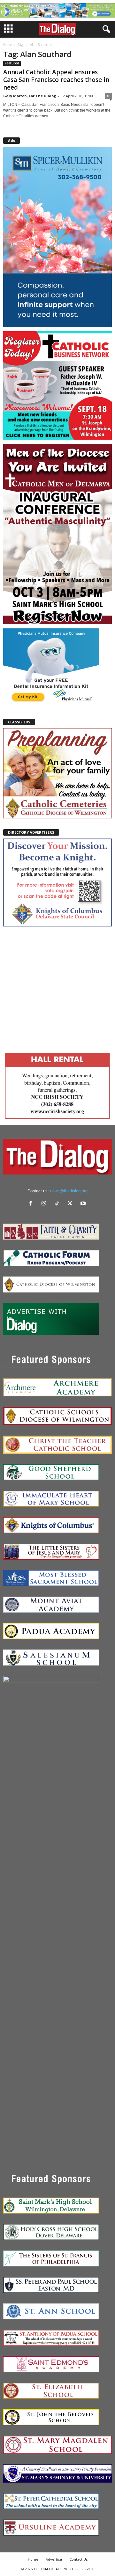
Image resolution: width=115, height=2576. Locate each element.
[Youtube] (84, 1204)
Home (8, 45)
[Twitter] (71, 1204)
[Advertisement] (57, 988)
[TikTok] (58, 1204)
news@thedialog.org (69, 1191)
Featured (12, 63)
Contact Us (78, 2559)
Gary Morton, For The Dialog (30, 96)
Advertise (54, 2559)
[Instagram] (45, 1204)
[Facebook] (32, 1204)
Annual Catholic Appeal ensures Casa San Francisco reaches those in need (56, 80)
